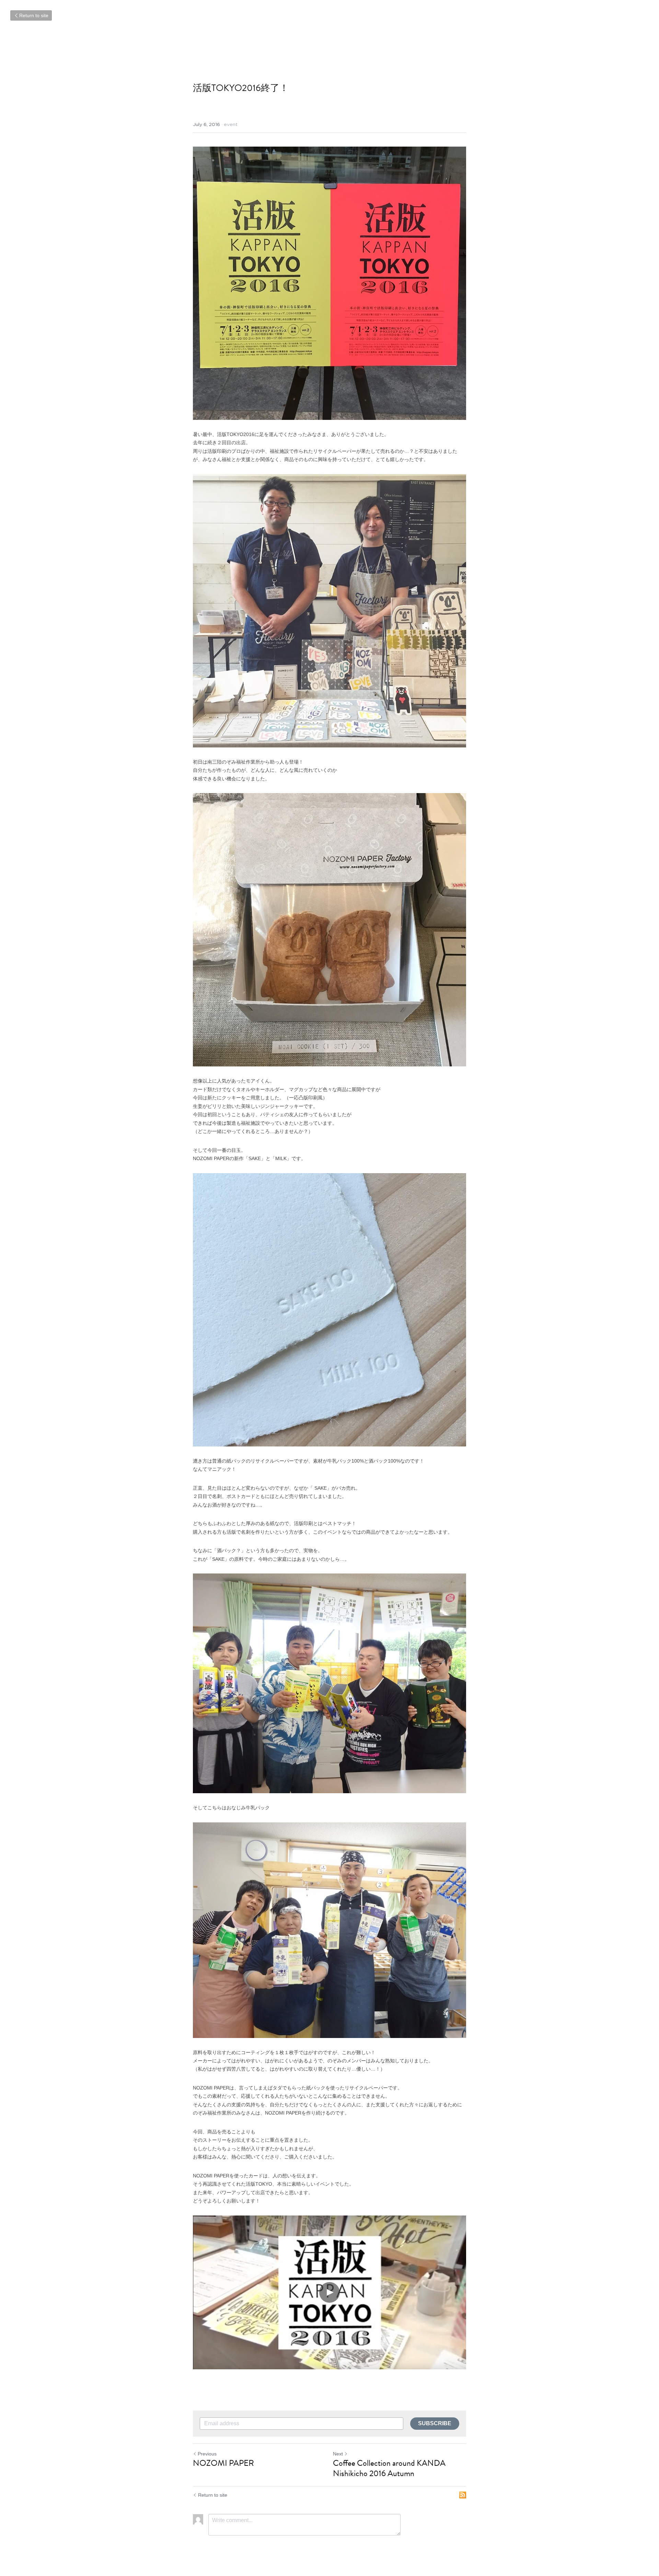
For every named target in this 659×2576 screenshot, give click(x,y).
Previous (207, 2454)
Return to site (34, 15)
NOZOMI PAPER (223, 2463)
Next (338, 2454)
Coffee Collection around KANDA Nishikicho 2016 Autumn (389, 2468)
